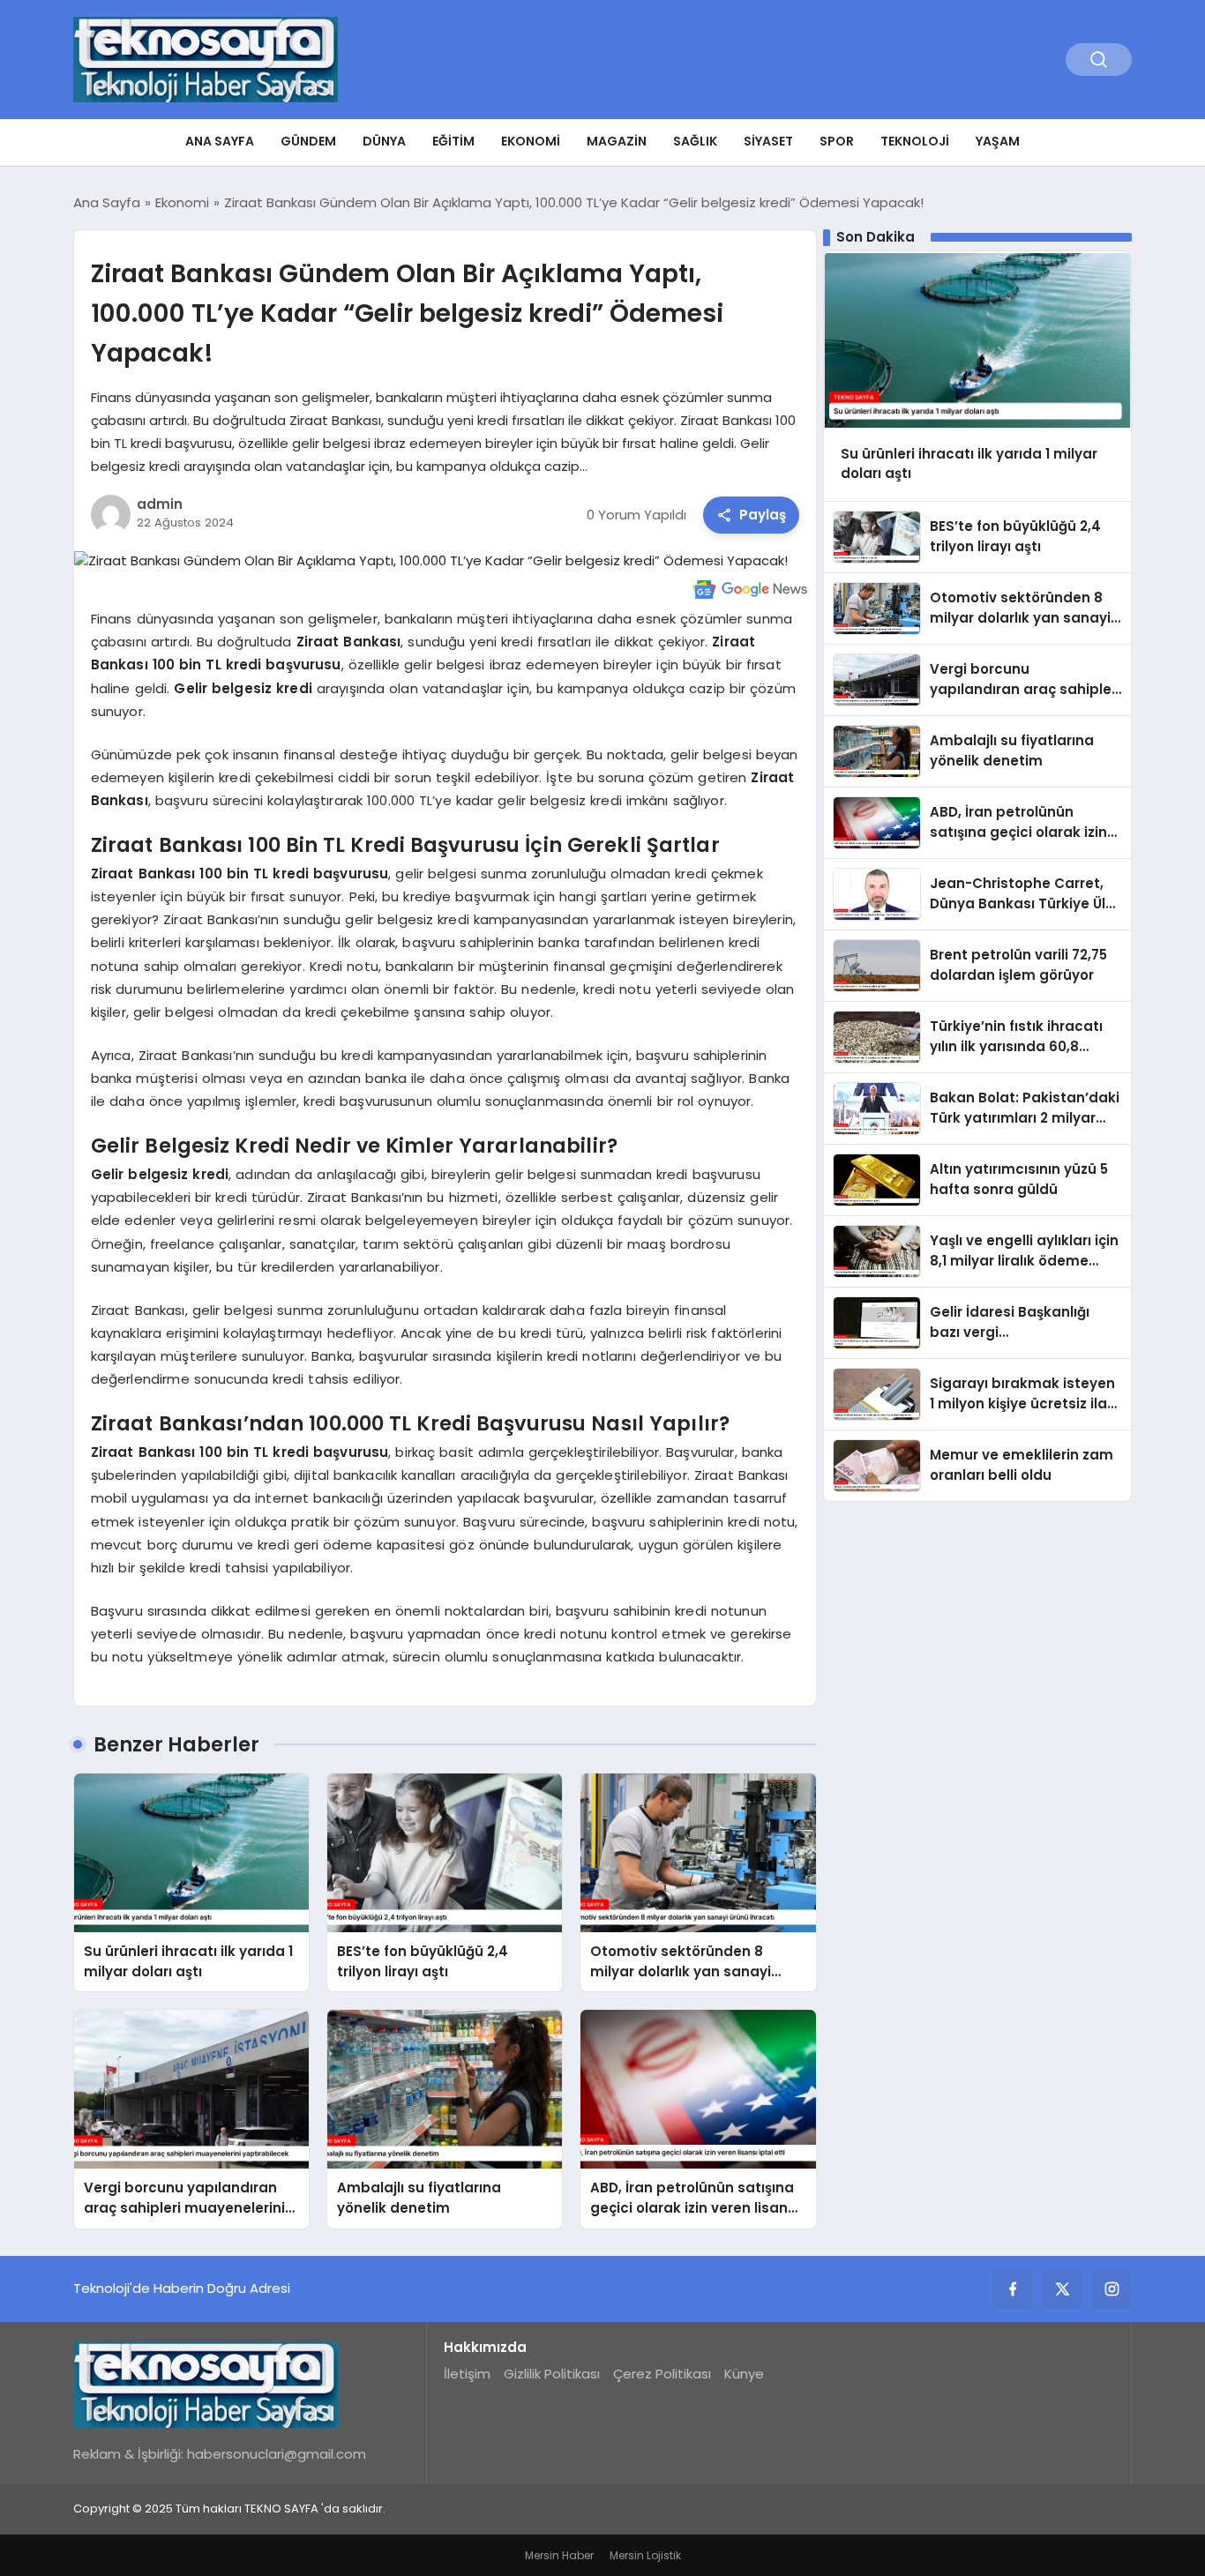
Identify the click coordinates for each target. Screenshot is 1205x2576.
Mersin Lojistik (645, 2555)
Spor (837, 141)
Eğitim (453, 141)
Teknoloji (915, 141)
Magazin (617, 141)
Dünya (384, 141)
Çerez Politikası (662, 2374)
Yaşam (998, 141)
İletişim (467, 2374)
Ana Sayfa (220, 141)
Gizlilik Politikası (552, 2374)
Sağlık (695, 141)
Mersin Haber (559, 2555)
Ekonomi (531, 141)
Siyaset (768, 141)
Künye (744, 2374)
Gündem (308, 141)
